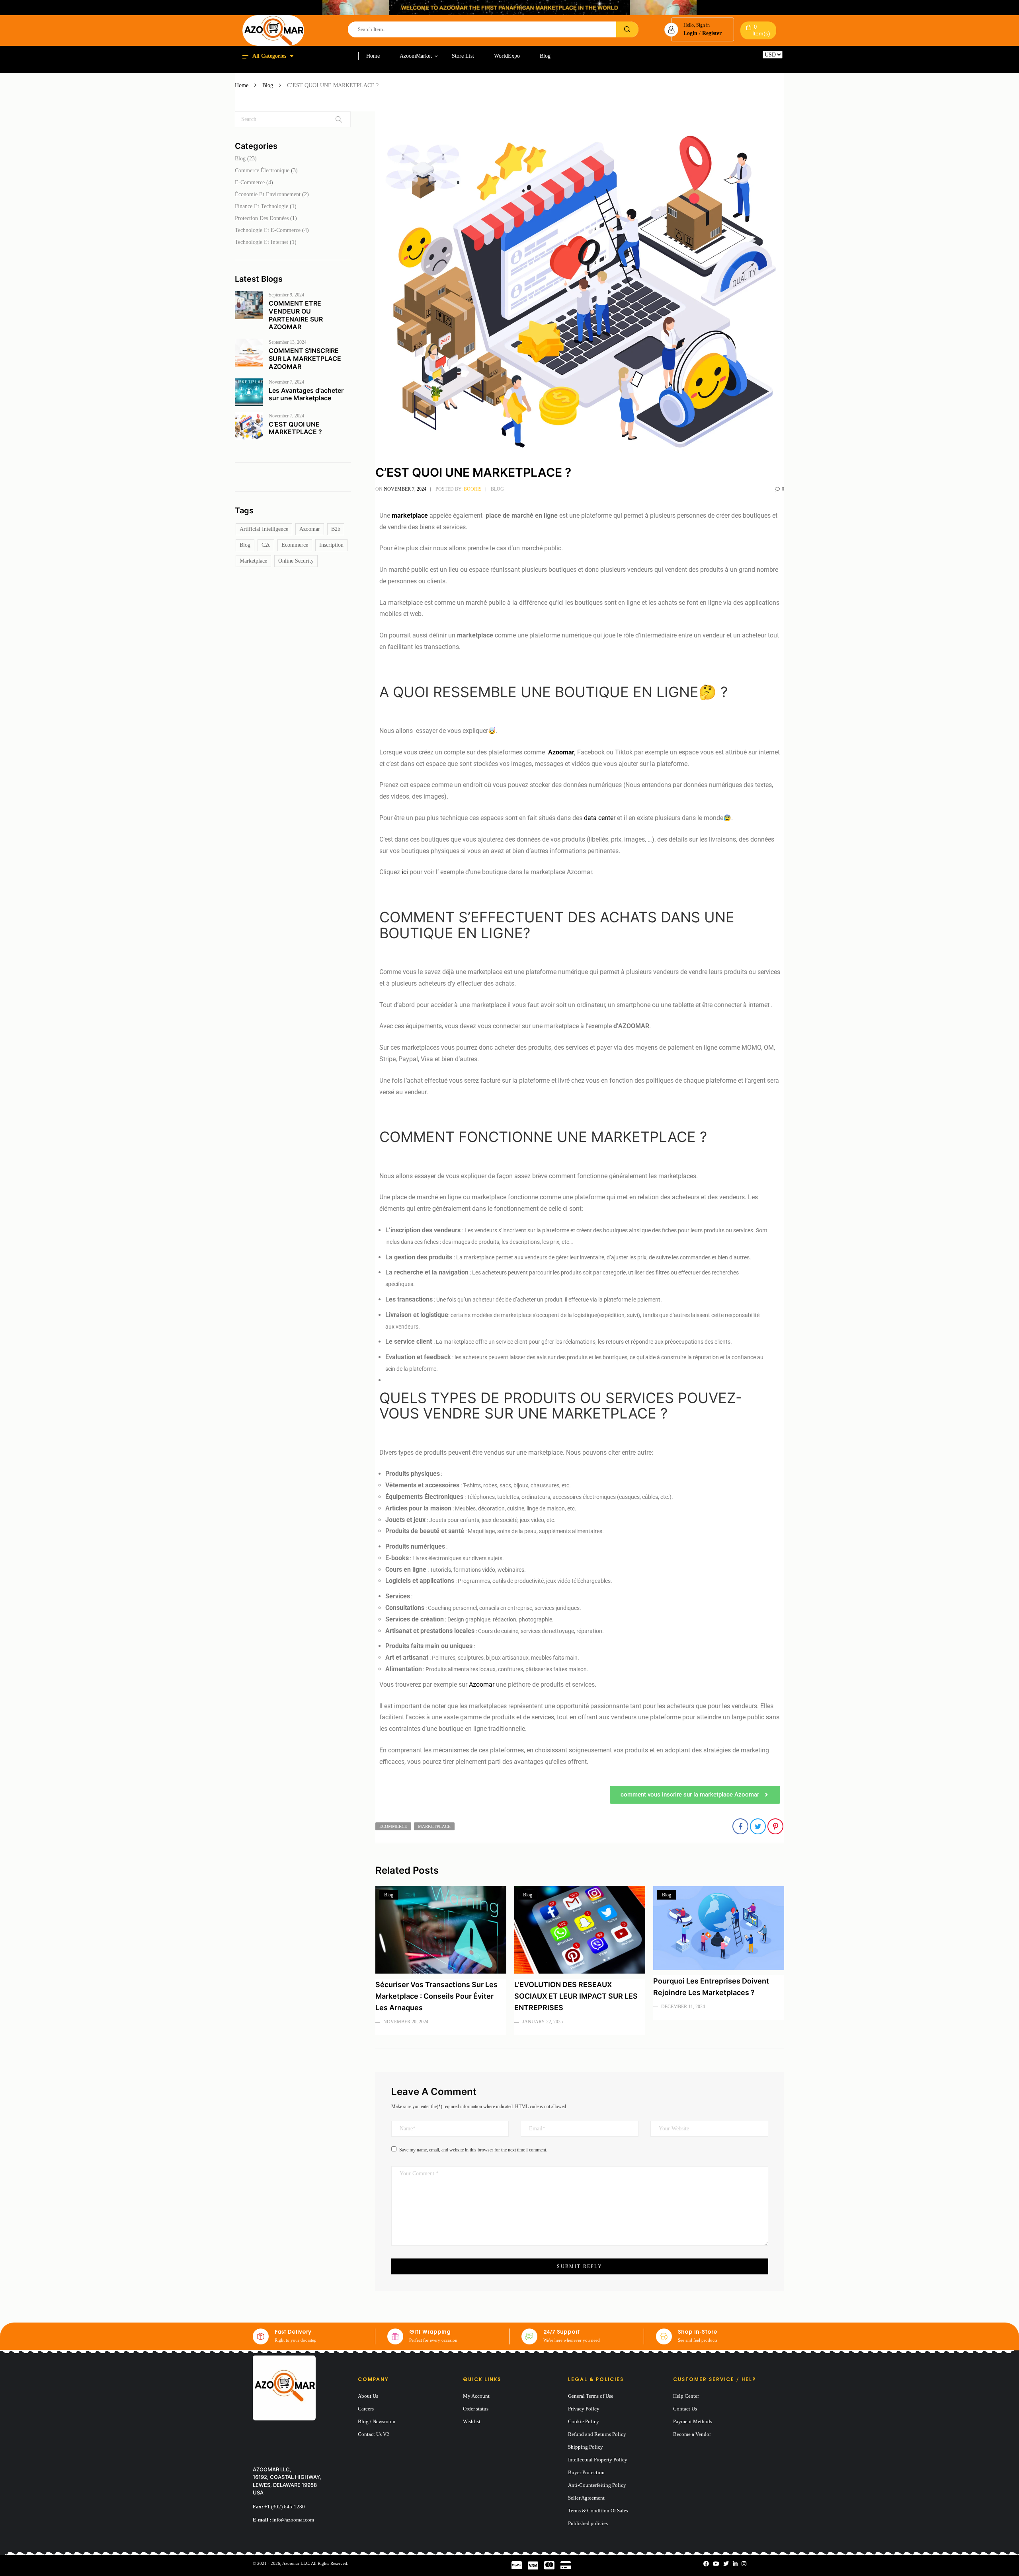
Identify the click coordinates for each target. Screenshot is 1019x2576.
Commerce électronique (262, 170)
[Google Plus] (744, 2564)
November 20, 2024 (406, 2022)
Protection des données (262, 218)
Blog (268, 85)
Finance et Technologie (262, 206)
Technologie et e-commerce (268, 230)
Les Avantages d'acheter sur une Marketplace (306, 394)
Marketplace (253, 561)
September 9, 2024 (286, 295)
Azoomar (310, 529)
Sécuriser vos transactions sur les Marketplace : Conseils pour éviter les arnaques (436, 1996)
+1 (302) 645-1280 (285, 2507)
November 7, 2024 (286, 382)
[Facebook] (706, 2564)
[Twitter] (726, 2564)
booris (473, 489)
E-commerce (250, 182)
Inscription (331, 545)
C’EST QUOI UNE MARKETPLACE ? (295, 428)
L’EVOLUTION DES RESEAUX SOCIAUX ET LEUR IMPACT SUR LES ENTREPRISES (576, 1996)
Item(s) (761, 30)
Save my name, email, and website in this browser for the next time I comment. (473, 2150)
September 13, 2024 (288, 342)
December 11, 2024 (683, 2007)
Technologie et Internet (262, 242)
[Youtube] (716, 2564)
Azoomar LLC (296, 2563)
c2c (266, 545)
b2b (336, 529)
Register (712, 33)
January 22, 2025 (543, 2022)
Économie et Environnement (268, 194)
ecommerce (295, 545)
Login (690, 33)
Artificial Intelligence (264, 529)
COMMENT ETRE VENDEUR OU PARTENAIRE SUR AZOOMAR (296, 315)
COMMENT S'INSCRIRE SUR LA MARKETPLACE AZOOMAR (305, 359)
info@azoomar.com (293, 2520)
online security (296, 561)
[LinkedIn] (735, 2564)
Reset (769, 61)
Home (242, 85)
